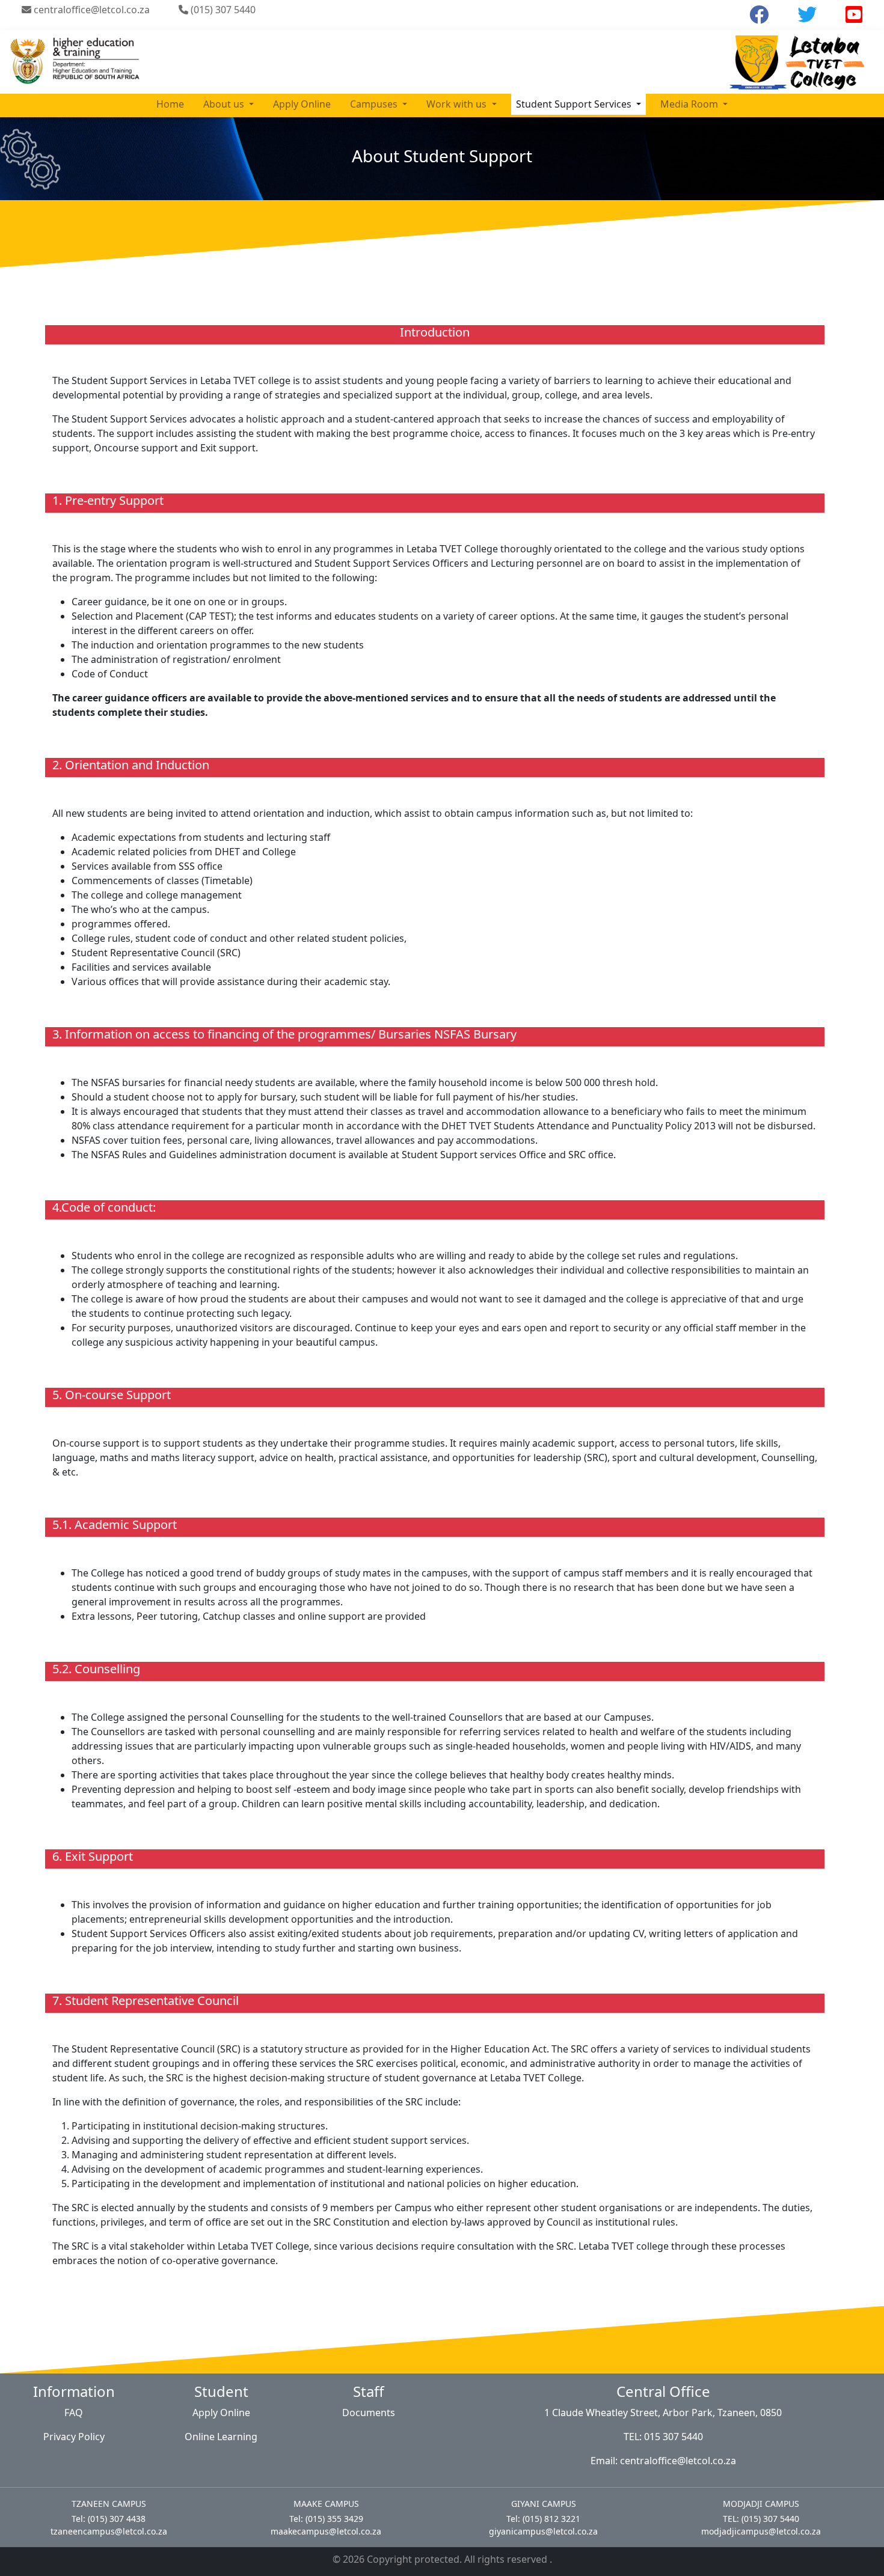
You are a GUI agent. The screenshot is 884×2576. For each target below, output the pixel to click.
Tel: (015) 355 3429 (326, 2519)
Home (170, 104)
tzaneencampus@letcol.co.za (109, 2531)
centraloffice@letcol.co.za (91, 10)
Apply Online (302, 104)
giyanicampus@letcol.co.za (543, 2531)
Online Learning (221, 2437)
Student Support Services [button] (575, 104)
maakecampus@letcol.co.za (326, 2531)
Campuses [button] (375, 104)
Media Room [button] (690, 104)
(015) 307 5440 (222, 10)
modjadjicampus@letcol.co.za (761, 2531)
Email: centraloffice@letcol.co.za (663, 2461)
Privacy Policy (74, 2437)
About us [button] (225, 104)
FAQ (74, 2413)
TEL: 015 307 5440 (663, 2437)
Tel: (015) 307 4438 (109, 2519)
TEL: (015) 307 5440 (761, 2519)
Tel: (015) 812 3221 (543, 2519)
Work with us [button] (458, 104)
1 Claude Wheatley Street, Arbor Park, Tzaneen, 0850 (663, 2413)
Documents (369, 2413)
